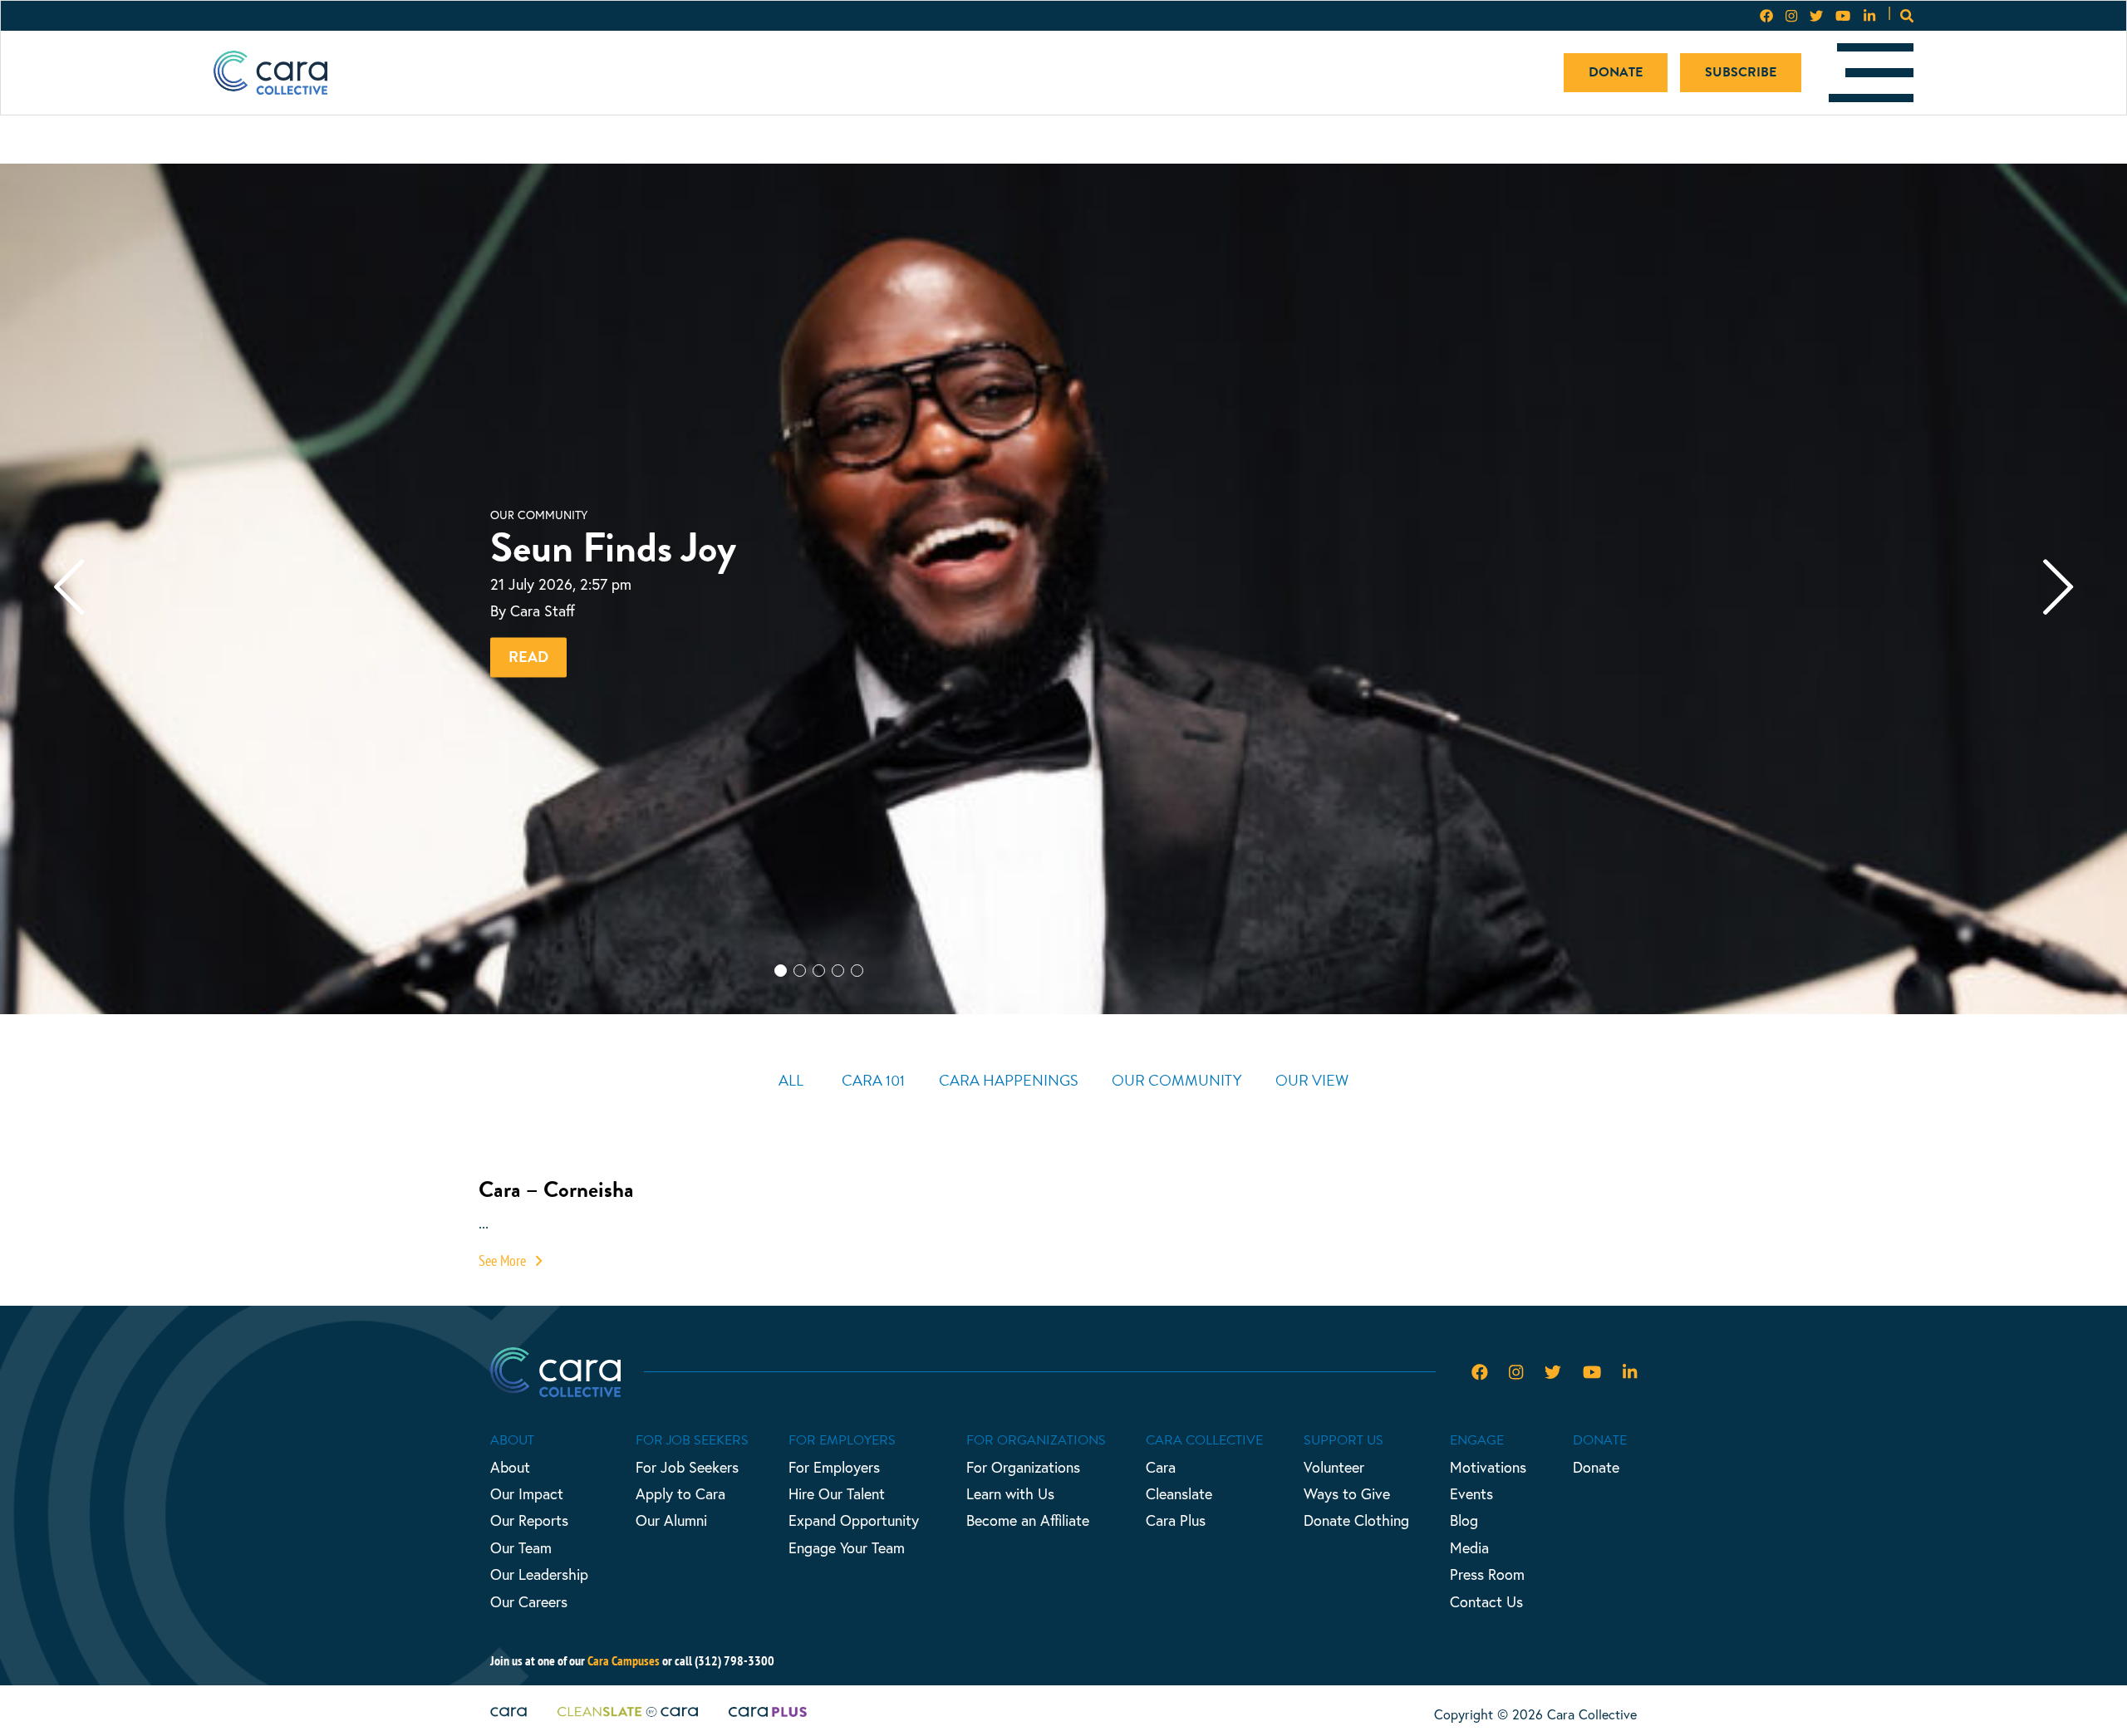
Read (528, 657)
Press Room (1487, 1574)
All (791, 1080)
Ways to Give (1347, 1493)
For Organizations (1023, 1467)
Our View (1312, 1080)
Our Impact (527, 1493)
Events (1471, 1493)
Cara (1161, 1467)
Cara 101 (873, 1080)
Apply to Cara (680, 1493)
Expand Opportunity (854, 1520)
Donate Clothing (1356, 1520)
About (510, 1467)
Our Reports (529, 1520)
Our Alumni (671, 1520)
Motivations (1488, 1467)
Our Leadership (539, 1574)
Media (1469, 1547)
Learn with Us (1010, 1493)
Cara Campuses (624, 1660)
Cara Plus (1176, 1520)
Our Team (521, 1547)
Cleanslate (1179, 1493)
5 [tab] (876, 999)
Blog (1464, 1520)
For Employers (834, 1467)
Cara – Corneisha (556, 1189)
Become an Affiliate (1028, 1520)
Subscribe (1741, 72)
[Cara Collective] (270, 73)
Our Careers (529, 1601)
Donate (1616, 72)
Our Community (1176, 1080)
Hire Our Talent (837, 1493)
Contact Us (1486, 1601)
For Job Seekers (687, 1467)
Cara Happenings (1009, 1080)
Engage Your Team (847, 1547)
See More (504, 1260)
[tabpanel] (1063, 589)
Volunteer (1334, 1467)
